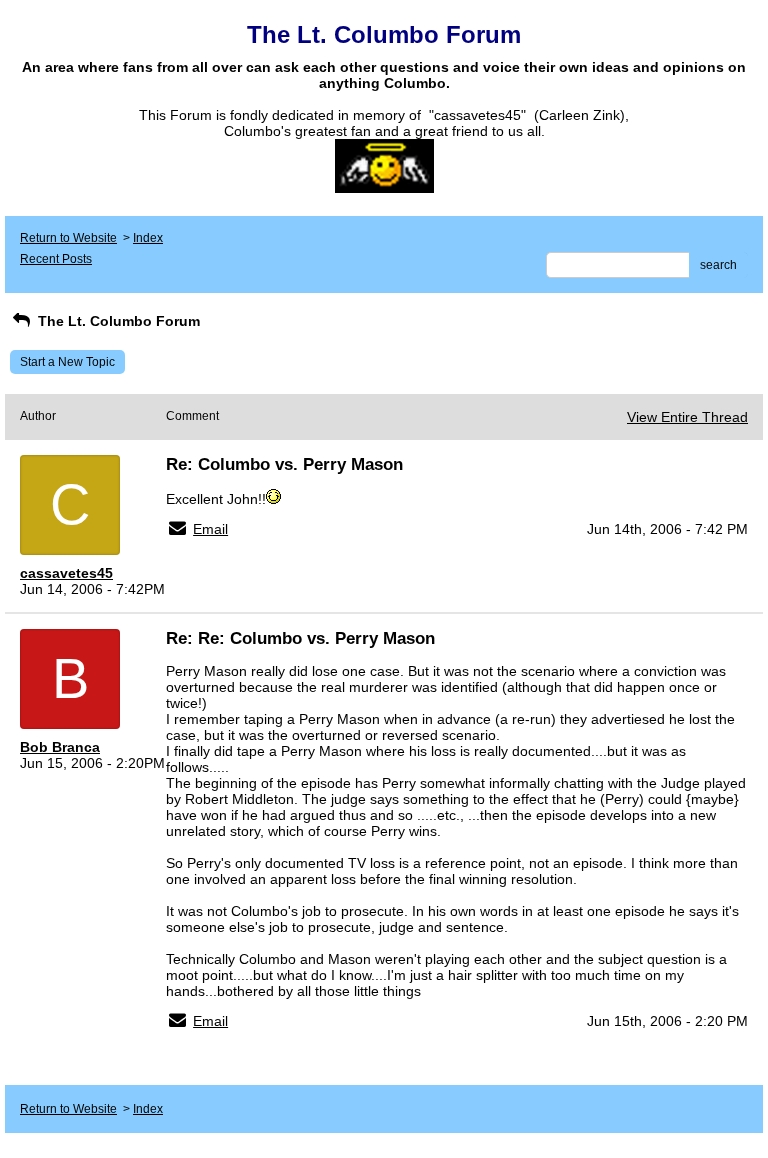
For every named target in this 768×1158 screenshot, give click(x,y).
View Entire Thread (687, 417)
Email (210, 529)
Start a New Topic (67, 362)
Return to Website (68, 238)
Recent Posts (56, 259)
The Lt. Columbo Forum (117, 321)
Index (148, 238)
